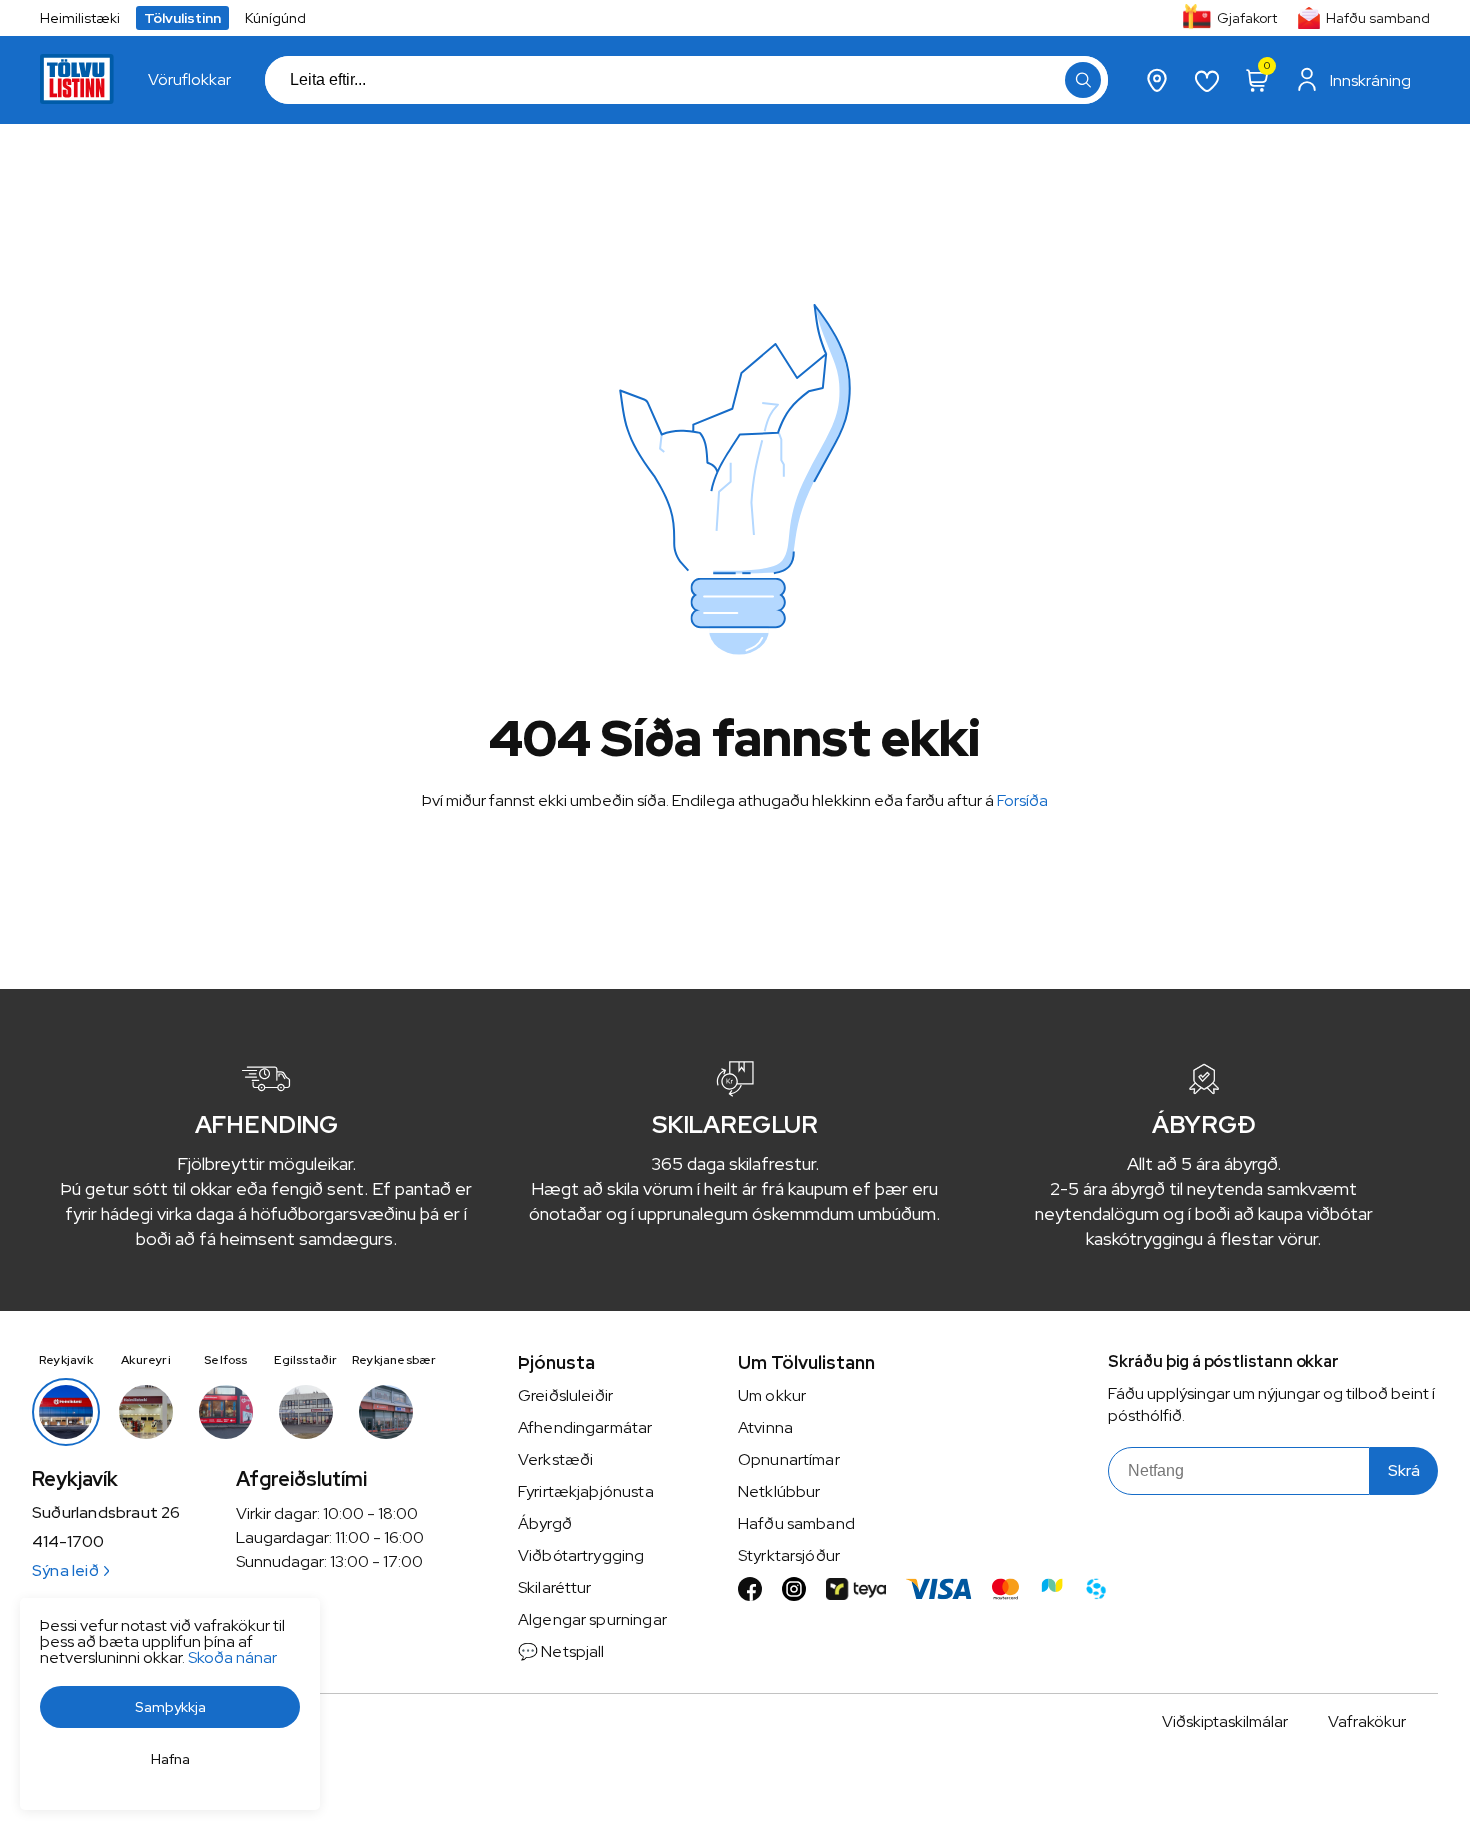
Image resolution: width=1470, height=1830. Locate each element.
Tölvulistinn (182, 18)
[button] (1083, 80)
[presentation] (189, 80)
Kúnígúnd (275, 18)
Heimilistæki (80, 18)
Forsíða (1022, 800)
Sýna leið (65, 1570)
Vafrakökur (1367, 1721)
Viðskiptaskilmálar (1225, 1721)
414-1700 (68, 1542)
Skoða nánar (232, 1657)
